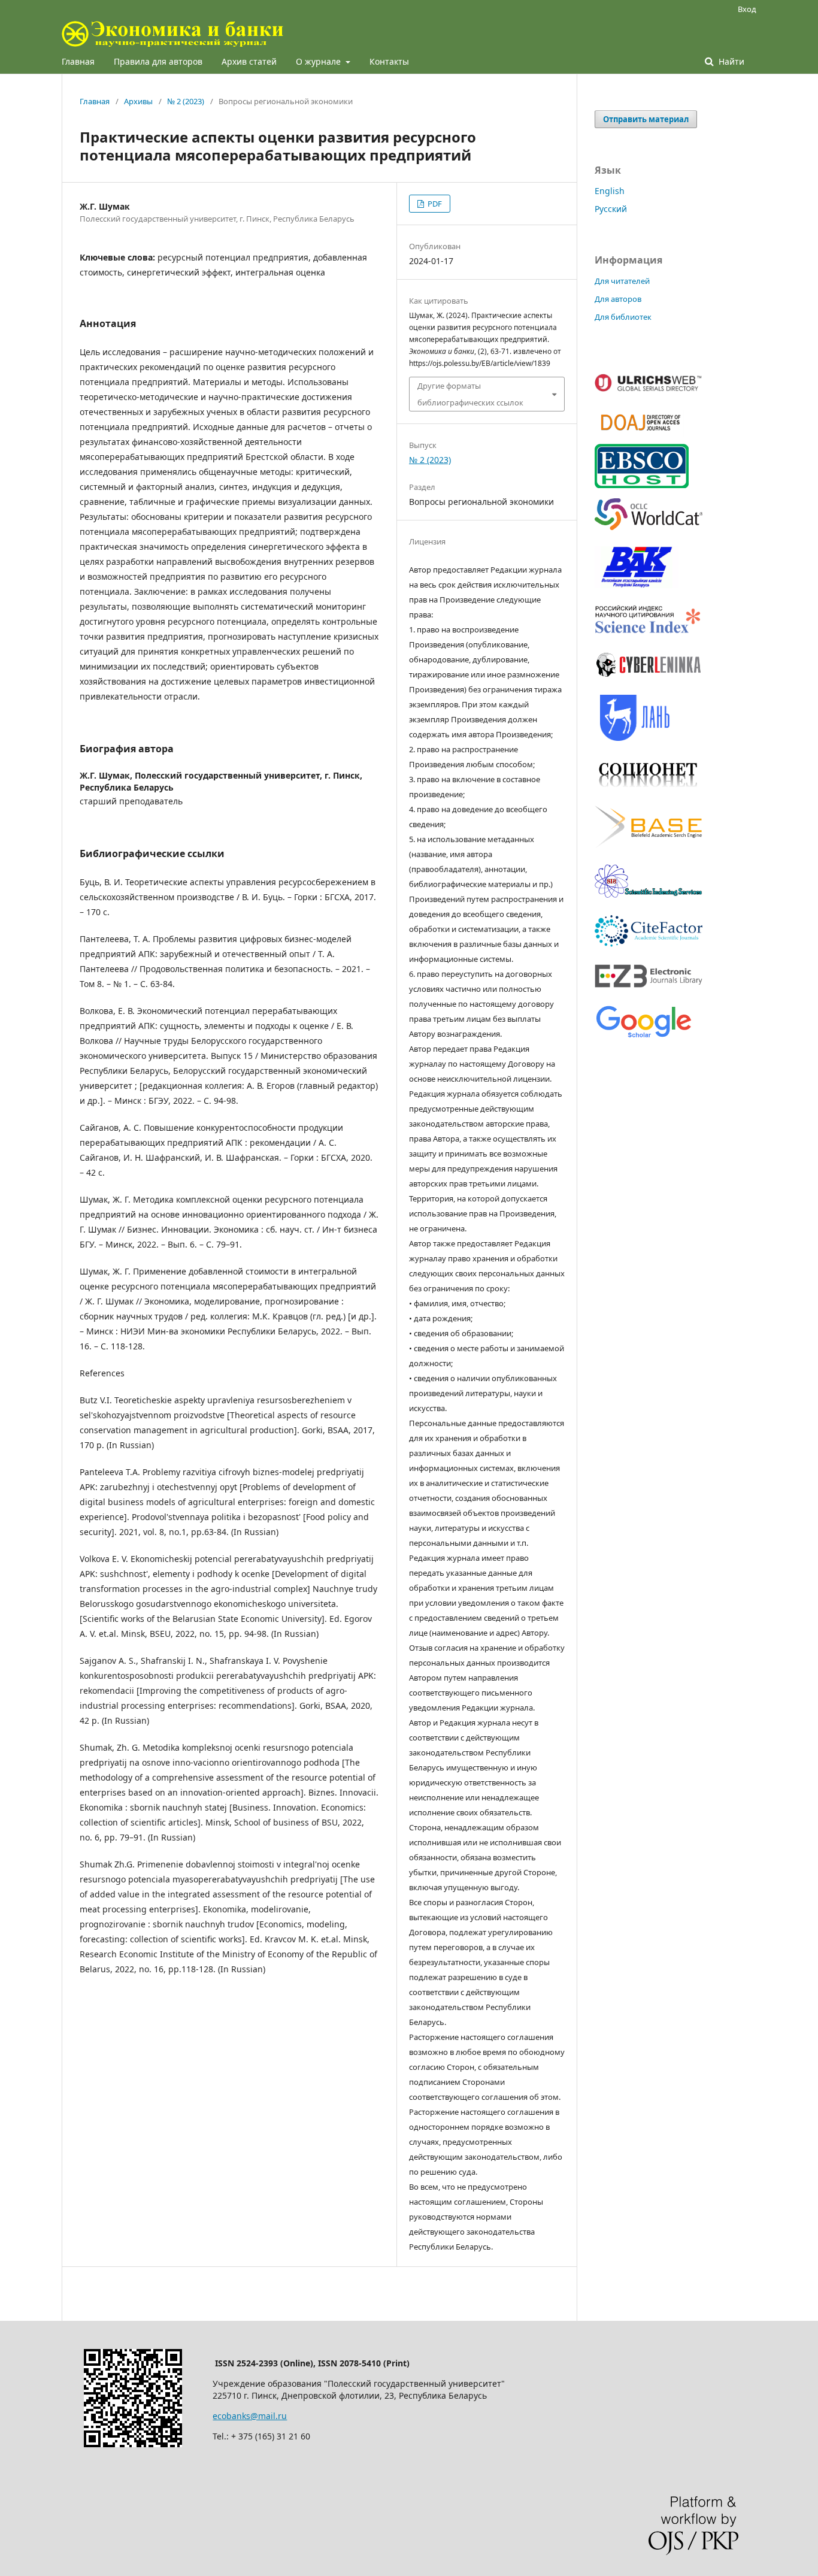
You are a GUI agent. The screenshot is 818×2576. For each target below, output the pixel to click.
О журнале (319, 61)
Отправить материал (646, 119)
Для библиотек (623, 317)
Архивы (138, 101)
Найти (730, 61)
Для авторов (618, 299)
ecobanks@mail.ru (250, 2416)
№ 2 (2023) (186, 101)
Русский (611, 209)
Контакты (389, 61)
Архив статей (249, 61)
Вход (747, 9)
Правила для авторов (158, 61)
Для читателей (622, 281)
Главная (78, 61)
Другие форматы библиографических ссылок (470, 394)
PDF (434, 204)
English (610, 191)
